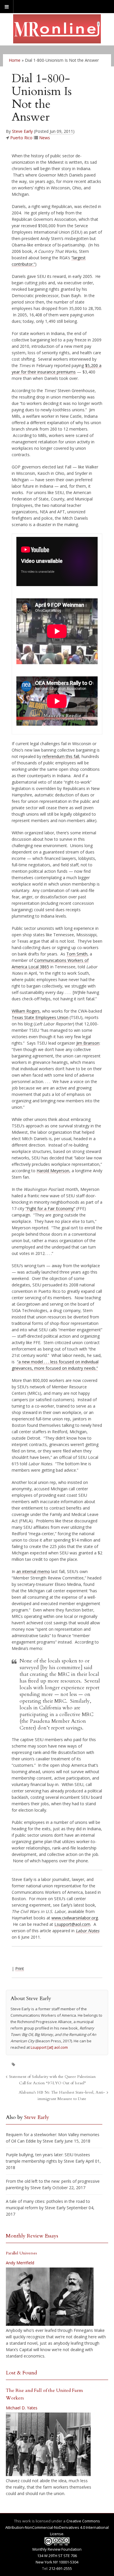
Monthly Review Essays (32, 2236)
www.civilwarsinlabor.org (75, 1918)
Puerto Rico (21, 138)
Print (20, 1968)
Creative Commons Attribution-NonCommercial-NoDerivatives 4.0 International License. (57, 2527)
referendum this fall (61, 756)
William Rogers (26, 1011)
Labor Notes (88, 1931)
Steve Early (22, 131)
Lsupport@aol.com (72, 1924)
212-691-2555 (61, 2568)
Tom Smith (77, 954)
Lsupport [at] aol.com (49, 2047)
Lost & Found (21, 2373)
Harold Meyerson (53, 1171)
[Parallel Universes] (50, 2297)
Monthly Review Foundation (57, 2549)
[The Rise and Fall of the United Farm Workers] (48, 2444)
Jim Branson (88, 1043)
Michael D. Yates (22, 2408)
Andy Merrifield (20, 2263)
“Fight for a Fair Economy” (50, 1208)
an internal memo (33, 1571)
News (45, 138)
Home (15, 60)
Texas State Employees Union (40, 1017)
